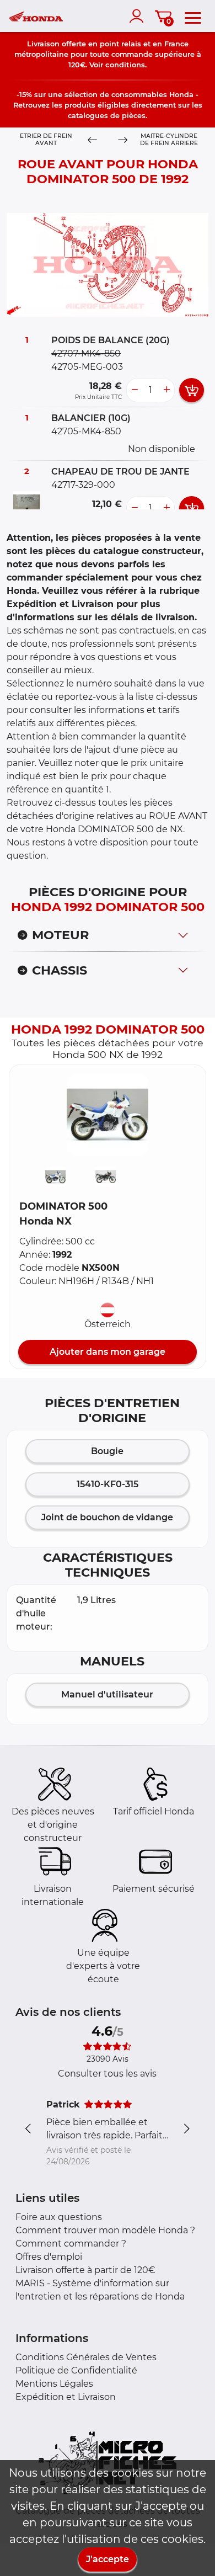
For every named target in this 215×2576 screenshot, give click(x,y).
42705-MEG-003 (87, 367)
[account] (139, 16)
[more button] (166, 390)
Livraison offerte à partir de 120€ (85, 2270)
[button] (108, 1115)
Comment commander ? (71, 2244)
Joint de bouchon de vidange (107, 1517)
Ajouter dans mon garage (108, 1352)
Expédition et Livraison (66, 2397)
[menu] (193, 16)
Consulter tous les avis (107, 2074)
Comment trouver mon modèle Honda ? (105, 2230)
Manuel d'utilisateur (107, 1694)
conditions (125, 65)
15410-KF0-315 (108, 1484)
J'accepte (108, 2559)
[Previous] (92, 140)
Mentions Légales (54, 2384)
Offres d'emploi (49, 2257)
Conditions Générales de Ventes (86, 2357)
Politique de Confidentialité (76, 2370)
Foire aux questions (59, 2217)
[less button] (135, 390)
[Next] (123, 140)
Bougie (107, 1451)
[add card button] (192, 390)
